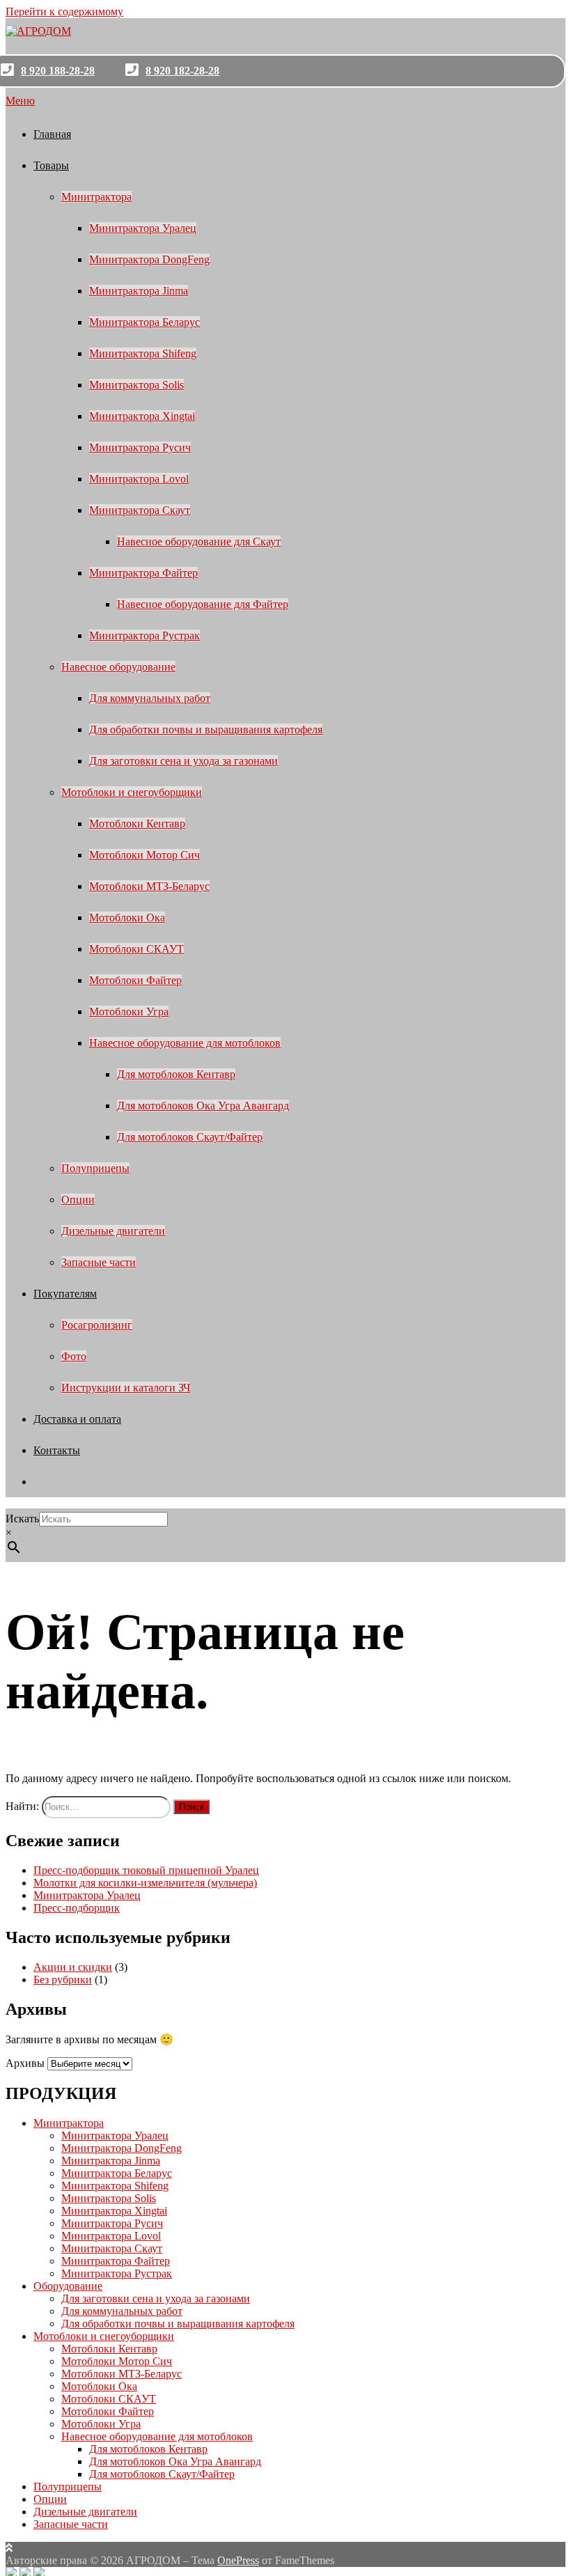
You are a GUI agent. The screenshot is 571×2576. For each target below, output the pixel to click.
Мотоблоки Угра (129, 1012)
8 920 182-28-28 (182, 71)
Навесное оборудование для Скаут (199, 541)
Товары (51, 165)
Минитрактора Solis (136, 385)
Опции (78, 1200)
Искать (22, 1519)
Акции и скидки (73, 1967)
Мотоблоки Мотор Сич (144, 855)
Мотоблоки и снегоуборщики (132, 792)
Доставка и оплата (77, 1419)
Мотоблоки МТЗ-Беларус (149, 886)
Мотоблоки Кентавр (137, 823)
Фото (74, 1356)
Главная (52, 134)
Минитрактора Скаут (140, 510)
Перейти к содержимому (64, 11)
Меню (20, 101)
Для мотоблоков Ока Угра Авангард (203, 1106)
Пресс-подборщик (77, 1908)
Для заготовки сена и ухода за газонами (183, 761)
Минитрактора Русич (140, 447)
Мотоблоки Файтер (135, 980)
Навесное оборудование (118, 667)
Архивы (25, 2063)
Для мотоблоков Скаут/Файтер (190, 1137)
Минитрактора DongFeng (149, 259)
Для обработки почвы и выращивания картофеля (206, 729)
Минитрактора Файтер (143, 573)
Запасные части (99, 1262)
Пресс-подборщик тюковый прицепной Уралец (146, 1870)
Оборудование (68, 2286)
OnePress (238, 2560)
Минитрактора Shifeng (143, 353)
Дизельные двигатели (113, 1231)
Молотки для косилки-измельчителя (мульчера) (145, 1883)
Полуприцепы (95, 1168)
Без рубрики (63, 1980)
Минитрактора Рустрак (144, 635)
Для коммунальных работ (150, 698)
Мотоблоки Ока (127, 918)
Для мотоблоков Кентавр (176, 1074)
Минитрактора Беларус (144, 322)
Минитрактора (96, 197)
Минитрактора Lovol (139, 479)
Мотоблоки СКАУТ (136, 949)
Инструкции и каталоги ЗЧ (126, 1388)
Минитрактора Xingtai (142, 416)
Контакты (57, 1450)
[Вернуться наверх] (9, 2548)
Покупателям (65, 1294)
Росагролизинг (97, 1325)
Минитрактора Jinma (139, 291)
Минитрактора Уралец (143, 228)
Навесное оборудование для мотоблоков (185, 1043)
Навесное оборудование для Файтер (203, 604)
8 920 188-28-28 (58, 71)
